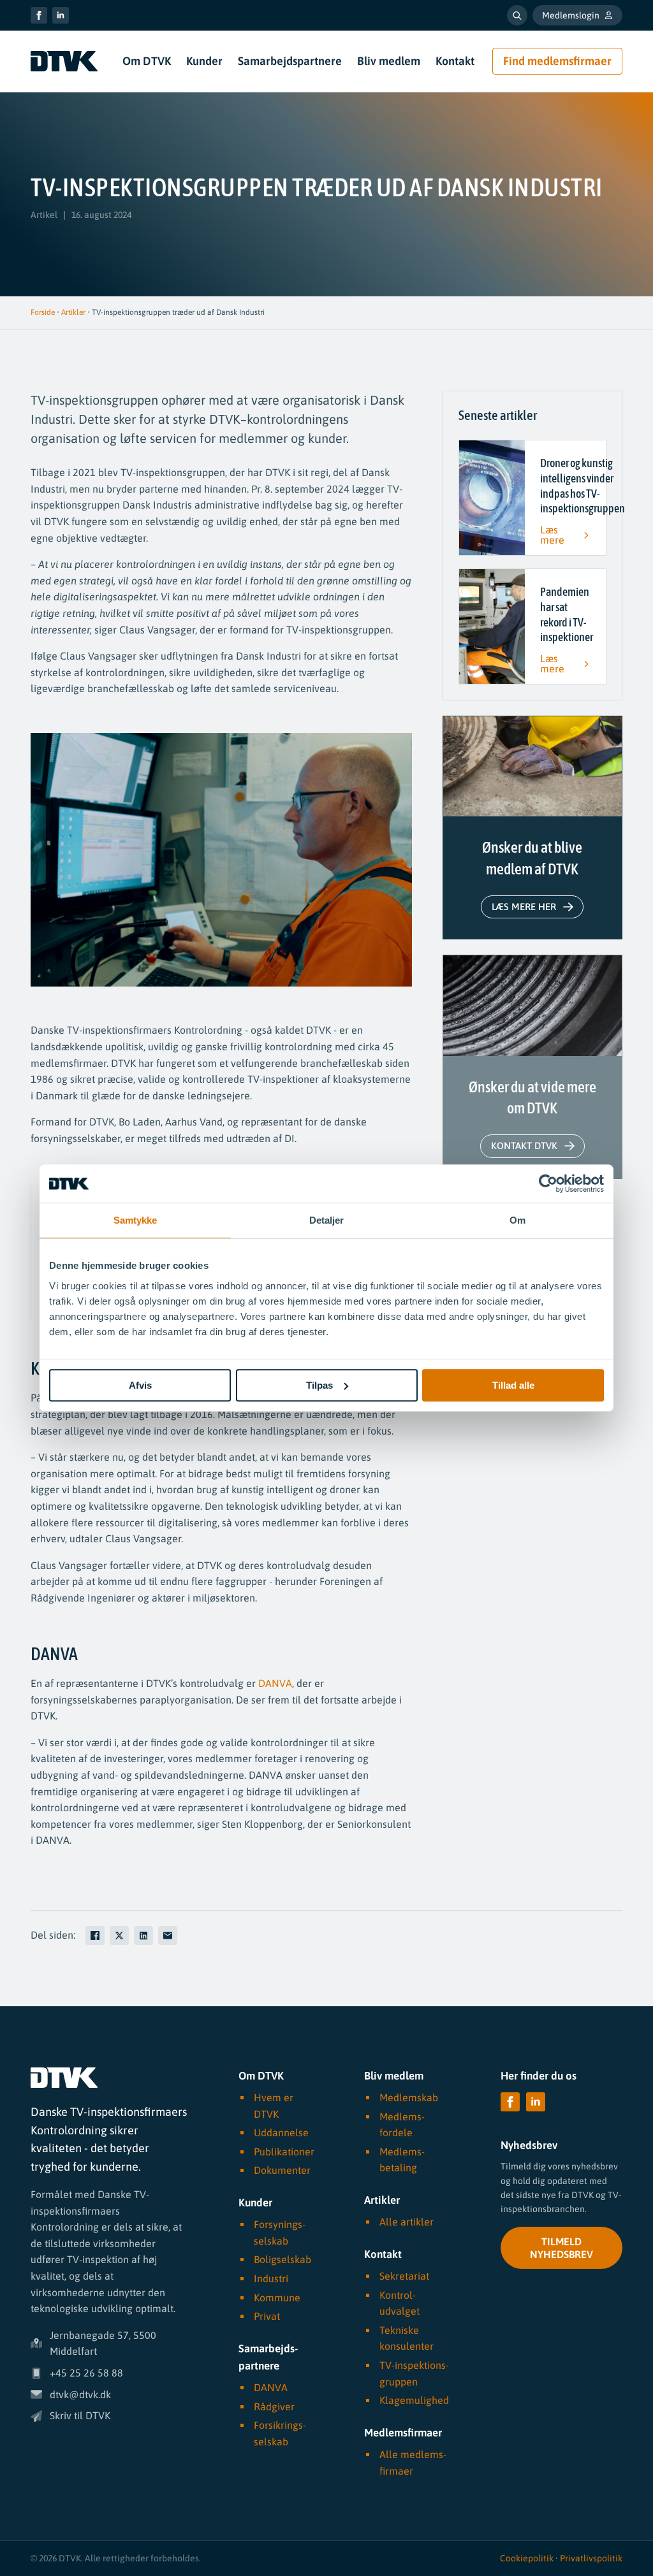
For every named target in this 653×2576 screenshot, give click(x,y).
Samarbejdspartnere (290, 61)
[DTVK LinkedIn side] (61, 15)
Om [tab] (517, 1220)
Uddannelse (281, 2132)
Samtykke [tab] (136, 1220)
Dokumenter (282, 2170)
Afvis (140, 1385)
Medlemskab (409, 2097)
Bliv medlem (389, 61)
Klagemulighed (414, 2400)
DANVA (275, 1683)
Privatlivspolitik (591, 2558)
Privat (267, 2316)
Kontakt (455, 61)
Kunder (204, 61)
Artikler (73, 312)
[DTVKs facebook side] (39, 15)
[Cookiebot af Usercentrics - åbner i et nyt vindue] (548, 1183)
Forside (43, 312)
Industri (271, 2278)
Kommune (277, 2297)
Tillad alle (513, 1385)
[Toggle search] (517, 15)
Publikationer (284, 2152)
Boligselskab (282, 2259)
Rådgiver (274, 2406)
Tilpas (319, 1385)
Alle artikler (407, 2222)
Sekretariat (404, 2276)
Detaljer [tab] (327, 1220)
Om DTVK (147, 61)
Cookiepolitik (527, 2558)
